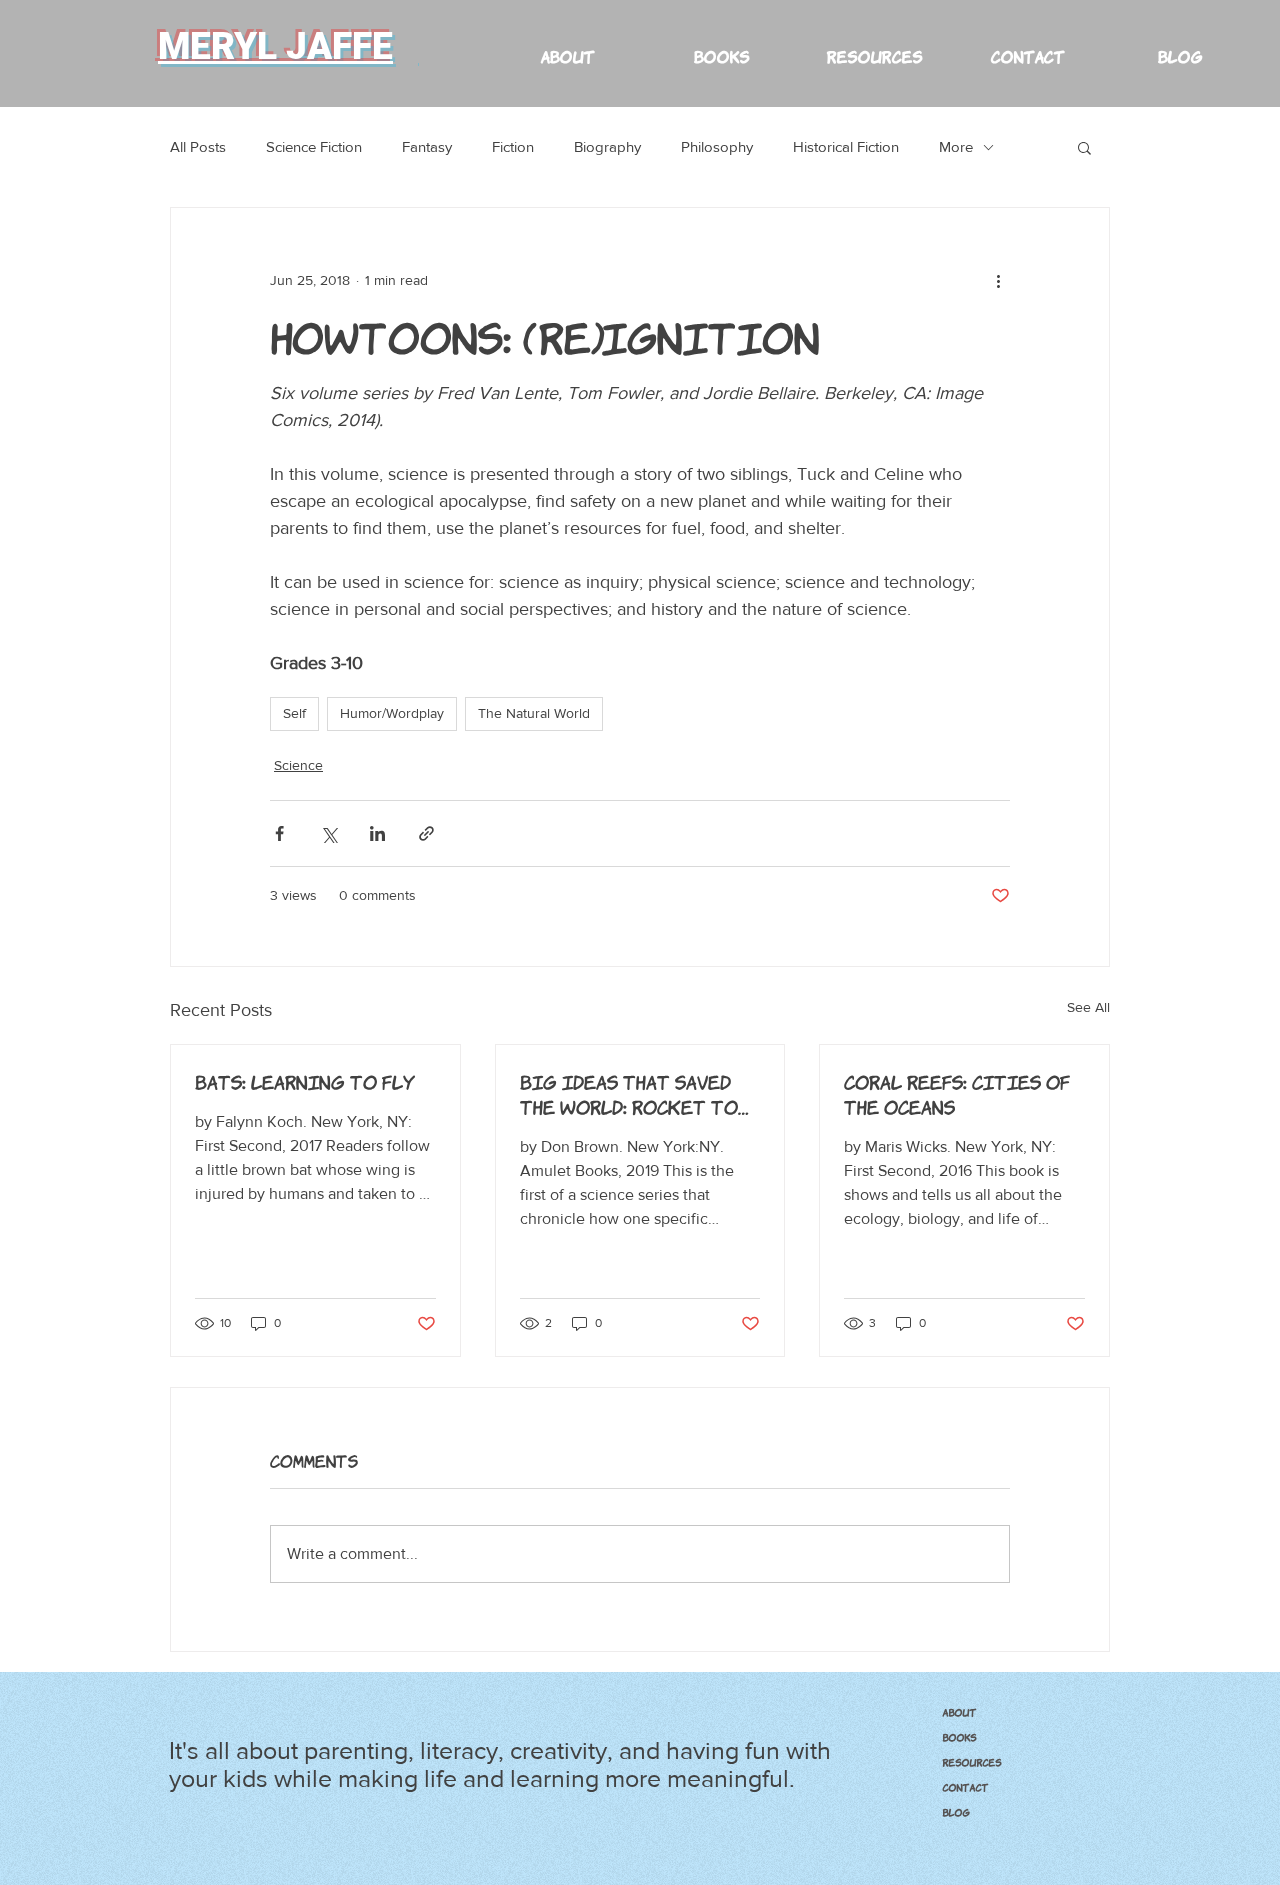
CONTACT (965, 1787)
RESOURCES (971, 1762)
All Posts (198, 146)
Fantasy (427, 146)
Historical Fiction (846, 146)
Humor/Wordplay (392, 713)
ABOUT (959, 1712)
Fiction (513, 146)
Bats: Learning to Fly (305, 1081)
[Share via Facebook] (279, 833)
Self (294, 713)
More (956, 146)
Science (298, 765)
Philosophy (717, 146)
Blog (956, 1812)
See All (1088, 1007)
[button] (873, 46)
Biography (607, 146)
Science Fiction (314, 146)
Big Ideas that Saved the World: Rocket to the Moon (629, 1094)
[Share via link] (426, 833)
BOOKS (959, 1737)
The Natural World (534, 713)
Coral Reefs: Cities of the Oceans (957, 1093)
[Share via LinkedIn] (377, 833)
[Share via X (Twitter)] (328, 833)
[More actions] (998, 280)
